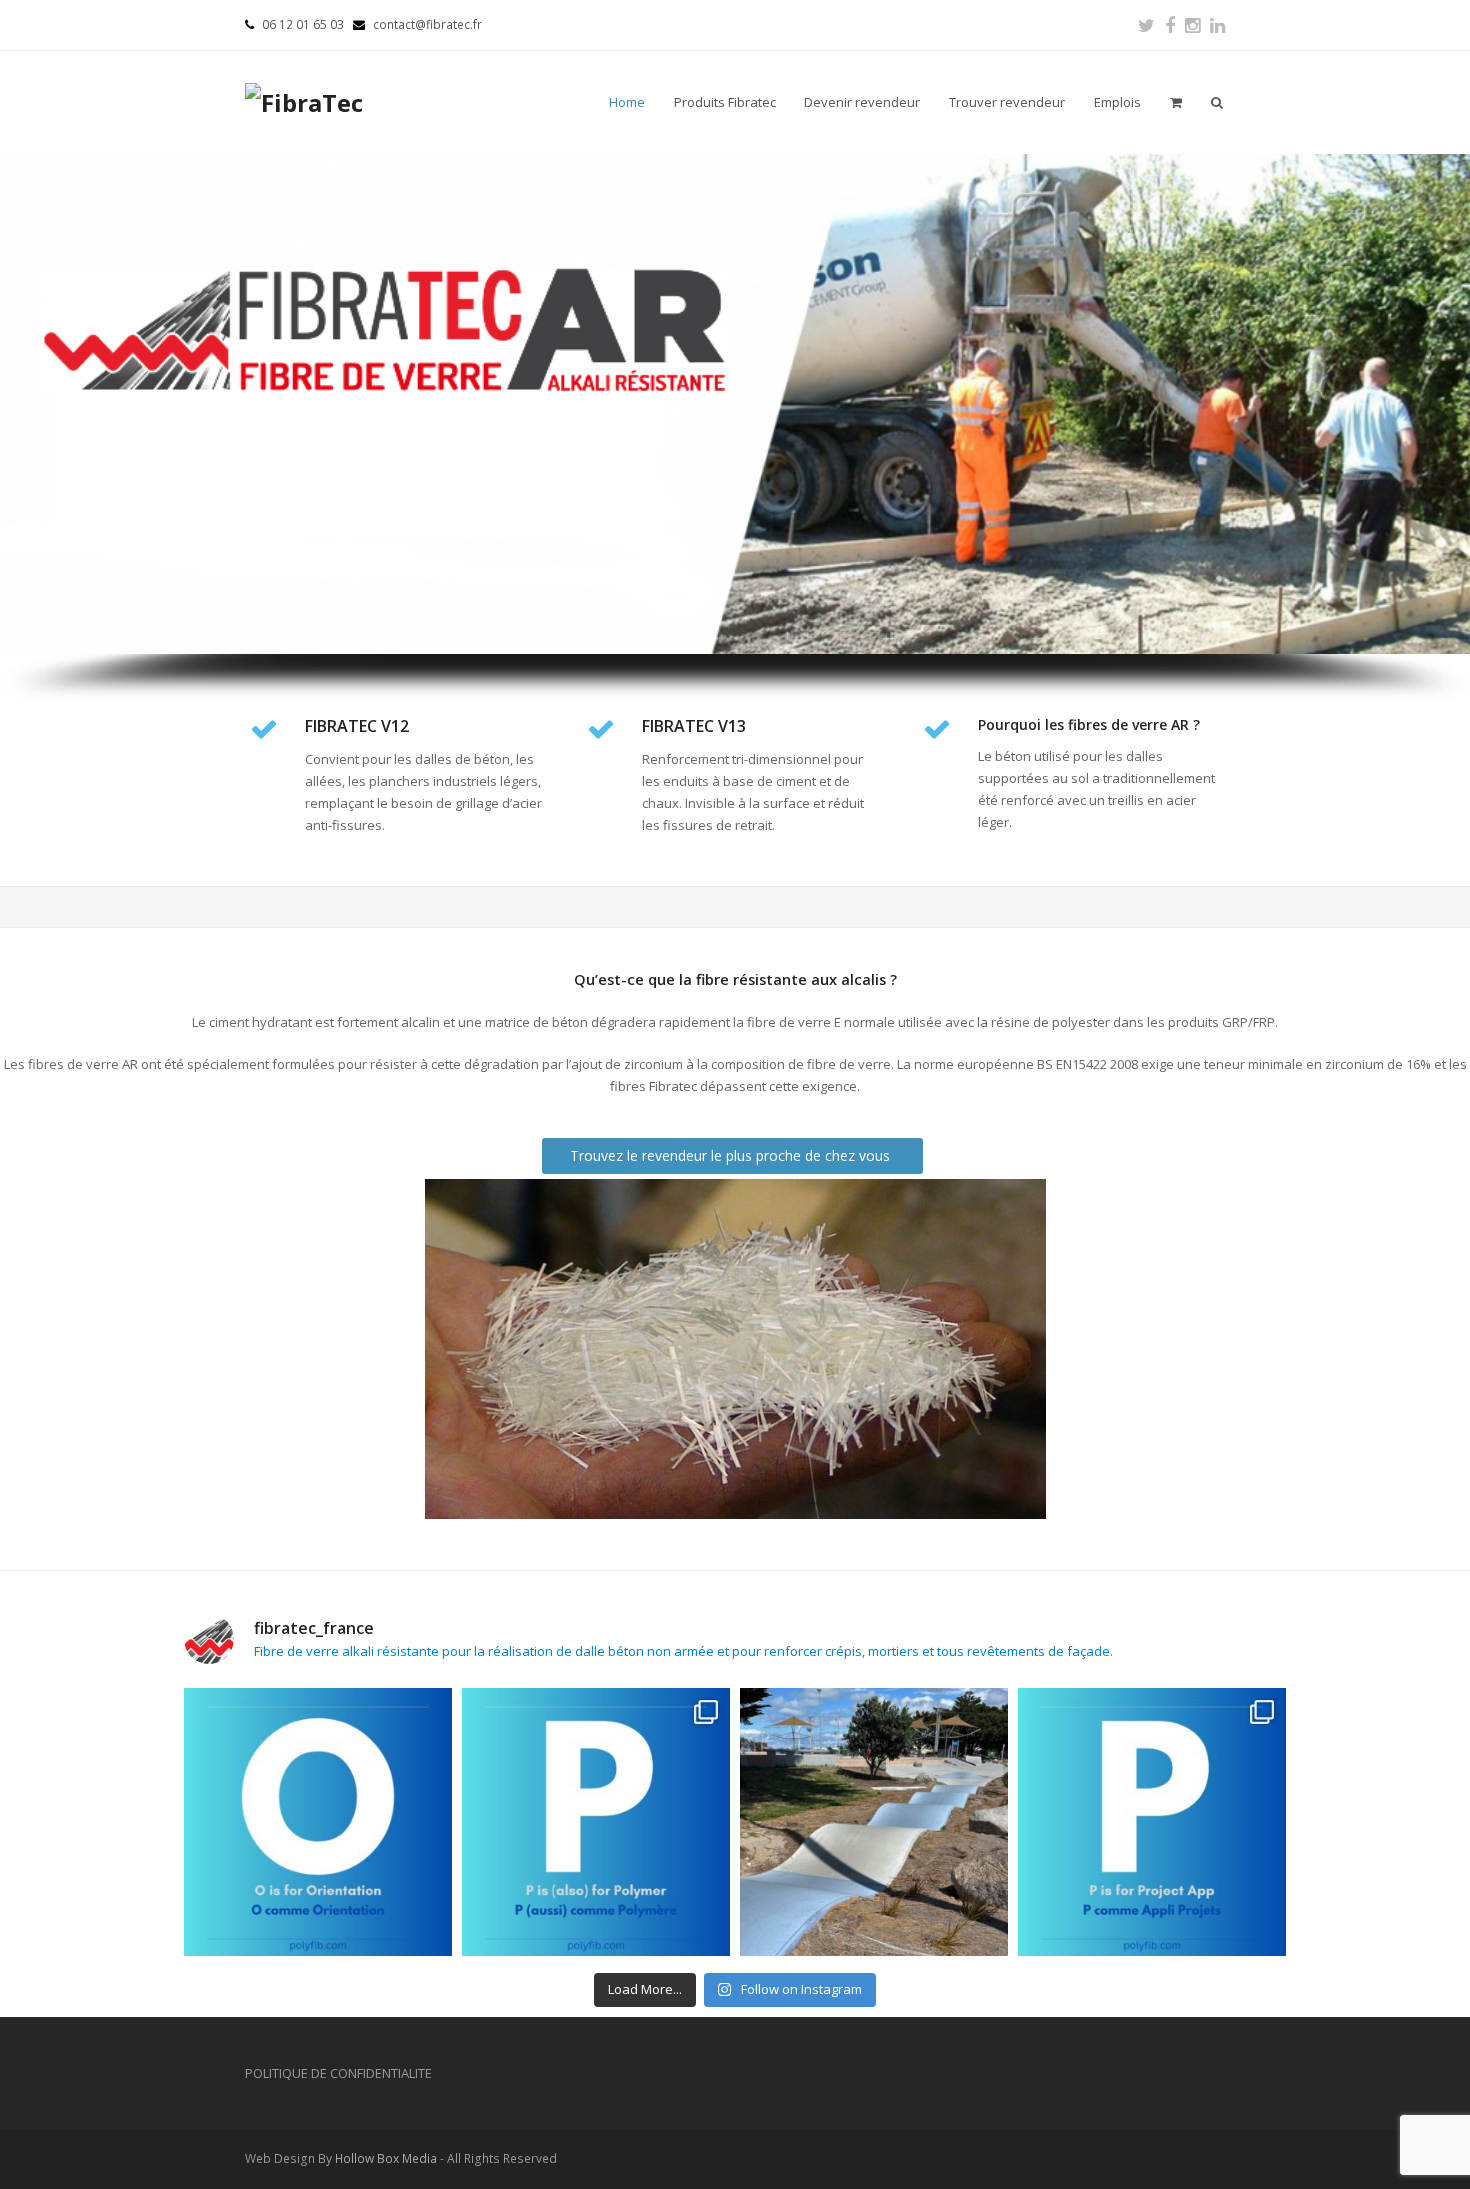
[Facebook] (1170, 25)
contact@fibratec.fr (427, 24)
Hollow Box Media (386, 2158)
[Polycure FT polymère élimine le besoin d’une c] (596, 1822)
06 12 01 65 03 (303, 24)
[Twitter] (1146, 25)
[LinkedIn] (1217, 25)
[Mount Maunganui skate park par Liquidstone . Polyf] (874, 1822)
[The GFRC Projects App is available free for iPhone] (1152, 1822)
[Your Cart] (1175, 102)
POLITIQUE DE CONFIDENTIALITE (338, 2073)
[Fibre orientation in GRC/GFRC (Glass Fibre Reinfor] (318, 1822)
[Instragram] (1192, 25)
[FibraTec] (304, 102)
